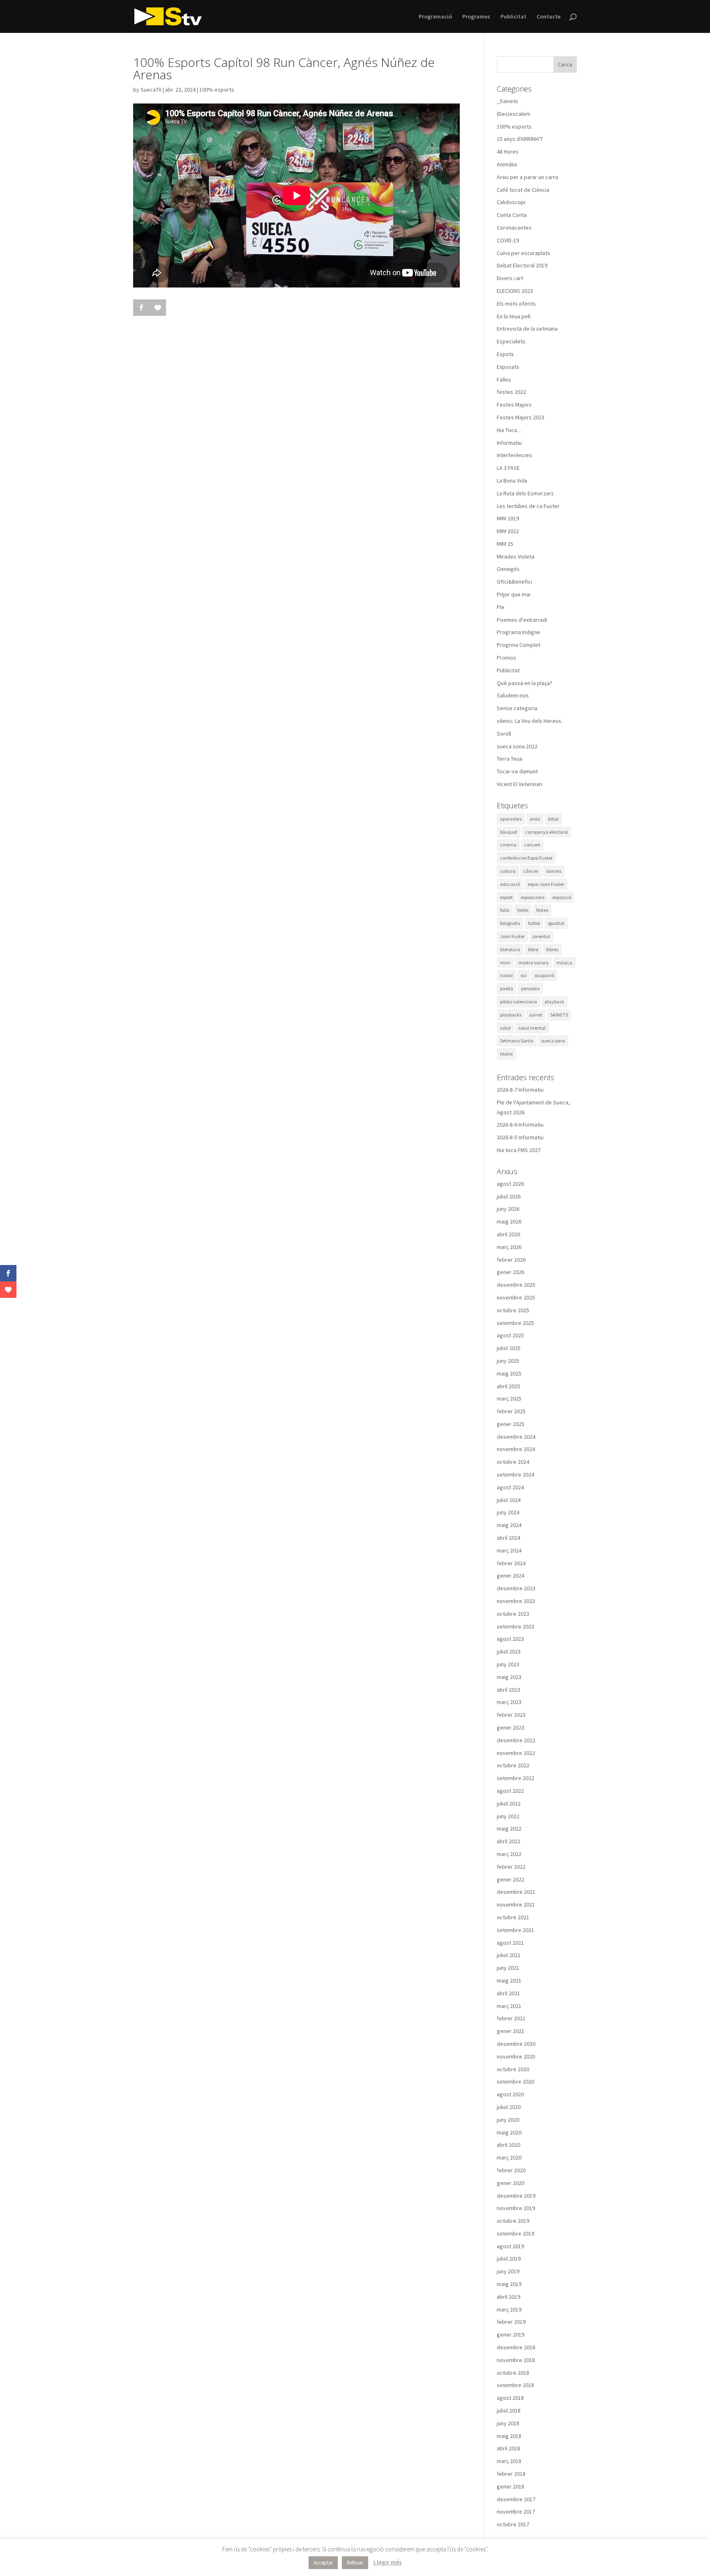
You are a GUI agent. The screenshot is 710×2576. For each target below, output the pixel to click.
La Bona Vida (512, 481)
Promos (506, 658)
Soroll (504, 734)
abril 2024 (508, 1538)
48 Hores (508, 152)
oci (524, 975)
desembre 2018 (516, 2347)
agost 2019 (510, 2246)
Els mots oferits (516, 304)
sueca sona (553, 1041)
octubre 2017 (513, 2524)
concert (532, 845)
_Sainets (507, 101)
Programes (476, 17)
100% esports (217, 90)
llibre (533, 949)
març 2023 (509, 1702)
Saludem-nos (513, 695)
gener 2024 (511, 1575)
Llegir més (388, 2562)
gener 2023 (511, 1727)
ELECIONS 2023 (515, 291)
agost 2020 (510, 2094)
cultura (508, 871)
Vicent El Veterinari (520, 784)
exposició (562, 897)
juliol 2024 (509, 1500)
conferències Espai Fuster (526, 858)
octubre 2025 (513, 1310)
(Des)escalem (514, 114)
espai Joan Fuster (546, 884)
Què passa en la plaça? (524, 683)
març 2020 (509, 2157)
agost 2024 (510, 1487)
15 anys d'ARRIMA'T (520, 139)
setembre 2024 (515, 1474)
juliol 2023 (509, 1651)
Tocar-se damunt (517, 771)
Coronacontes (514, 228)
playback (554, 1002)
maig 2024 (509, 1525)
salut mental (532, 1028)
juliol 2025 (509, 1348)
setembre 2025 (515, 1323)
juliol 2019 (509, 2259)
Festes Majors (514, 405)
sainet (536, 1015)
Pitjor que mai (514, 594)
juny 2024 (508, 1512)
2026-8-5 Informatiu (520, 1137)
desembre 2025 (516, 1285)
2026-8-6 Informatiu (520, 1125)
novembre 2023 (516, 1601)
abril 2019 (508, 2297)
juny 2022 (508, 1816)
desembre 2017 (516, 2499)
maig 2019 (509, 2284)
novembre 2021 (516, 1904)
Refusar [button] (355, 2563)
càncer (531, 871)
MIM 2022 (508, 531)
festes (542, 910)
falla (505, 910)
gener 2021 (511, 2031)
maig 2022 (509, 1828)
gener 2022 (511, 1879)
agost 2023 (510, 1639)
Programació (435, 17)
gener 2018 (511, 2486)
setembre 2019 (515, 2233)
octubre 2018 (513, 2373)
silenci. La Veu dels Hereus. (530, 721)
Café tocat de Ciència (523, 190)
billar (553, 819)
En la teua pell (514, 316)
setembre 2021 (515, 1930)
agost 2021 (510, 1943)
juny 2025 (508, 1361)
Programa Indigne (519, 632)
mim (505, 963)
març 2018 (509, 2461)
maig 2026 (509, 1221)
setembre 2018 (515, 2385)
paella (507, 988)
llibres (552, 949)
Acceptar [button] (323, 2563)
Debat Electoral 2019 (522, 265)
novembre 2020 (516, 2056)
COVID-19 (508, 240)
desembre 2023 (516, 1588)
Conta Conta (512, 215)
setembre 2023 (515, 1626)
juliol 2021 (509, 1955)
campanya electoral (546, 832)
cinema (508, 845)
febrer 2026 (511, 1260)
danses (554, 871)
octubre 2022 (513, 1765)
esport (506, 897)
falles (523, 910)
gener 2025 (511, 1424)
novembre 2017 (516, 2512)
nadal (506, 975)
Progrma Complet (519, 645)
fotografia (510, 923)
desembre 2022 (516, 1740)
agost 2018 (510, 2398)
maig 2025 (509, 1373)
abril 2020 (508, 2145)
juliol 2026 (509, 1196)
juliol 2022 (509, 1803)
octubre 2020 (513, 2069)
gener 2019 (511, 2334)
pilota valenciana (519, 1002)
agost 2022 (510, 1791)
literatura (510, 949)
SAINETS (559, 1015)
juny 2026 (508, 1209)
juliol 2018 (509, 2410)
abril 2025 (508, 1386)
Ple (501, 607)
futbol (534, 923)
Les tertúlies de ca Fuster (528, 506)
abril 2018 (508, 2448)
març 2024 (509, 1550)
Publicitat (513, 17)
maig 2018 (509, 2436)
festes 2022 (511, 392)
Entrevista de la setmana (527, 329)
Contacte (549, 17)
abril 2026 (508, 1234)
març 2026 (509, 1247)
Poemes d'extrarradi (522, 620)
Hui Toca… (509, 430)
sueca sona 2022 (517, 746)
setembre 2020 (515, 2081)
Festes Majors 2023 (521, 417)
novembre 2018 (516, 2360)
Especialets (511, 341)
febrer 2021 (511, 2018)
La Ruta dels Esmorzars (525, 493)
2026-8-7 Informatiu (520, 1090)
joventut (541, 936)
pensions (530, 988)
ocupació (544, 975)
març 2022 (509, 1854)
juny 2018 (508, 2423)
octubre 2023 (513, 1614)
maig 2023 (509, 1677)
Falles (504, 379)
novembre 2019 (516, 2208)
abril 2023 (508, 1690)
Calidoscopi (511, 202)
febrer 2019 (511, 2322)
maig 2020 (509, 2132)
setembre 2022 (515, 1778)
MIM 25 (505, 544)
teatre (506, 1054)
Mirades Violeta (516, 557)
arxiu (535, 819)
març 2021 (509, 2006)
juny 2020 (508, 2120)
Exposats (508, 367)
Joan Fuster (512, 936)
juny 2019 (508, 2271)
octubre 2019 (513, 2221)
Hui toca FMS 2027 (519, 1150)
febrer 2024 (511, 1563)
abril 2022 (508, 1841)
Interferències (514, 455)
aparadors (511, 819)
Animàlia (507, 164)
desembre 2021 (516, 1892)
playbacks (511, 1015)
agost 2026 (510, 1184)
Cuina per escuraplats (523, 253)
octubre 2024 (513, 1462)
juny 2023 (508, 1664)
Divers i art (510, 278)
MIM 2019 (508, 518)
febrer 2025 (511, 1411)
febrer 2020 (511, 2170)
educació (510, 884)
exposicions (532, 897)
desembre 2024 (516, 1437)
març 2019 (509, 2309)
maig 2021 (509, 1980)
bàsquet (509, 832)
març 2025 (509, 1398)
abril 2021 (508, 1993)
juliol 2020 (509, 2107)
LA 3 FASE (508, 468)
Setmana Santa (517, 1041)
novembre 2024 (516, 1449)
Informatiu (509, 443)
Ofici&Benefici (514, 582)
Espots (505, 354)
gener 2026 (511, 1272)
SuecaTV (151, 90)
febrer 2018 (511, 2474)
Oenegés (508, 569)
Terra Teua (509, 759)
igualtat (556, 923)
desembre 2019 (516, 2196)
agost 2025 (510, 1335)
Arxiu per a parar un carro (528, 177)
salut (505, 1028)
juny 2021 (508, 1968)
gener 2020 (511, 2183)
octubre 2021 (513, 1917)
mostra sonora (533, 963)
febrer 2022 (511, 1867)
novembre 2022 (516, 1753)
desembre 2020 (516, 2044)
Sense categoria (517, 708)
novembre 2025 (516, 1297)
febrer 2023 (511, 1715)
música (564, 963)
